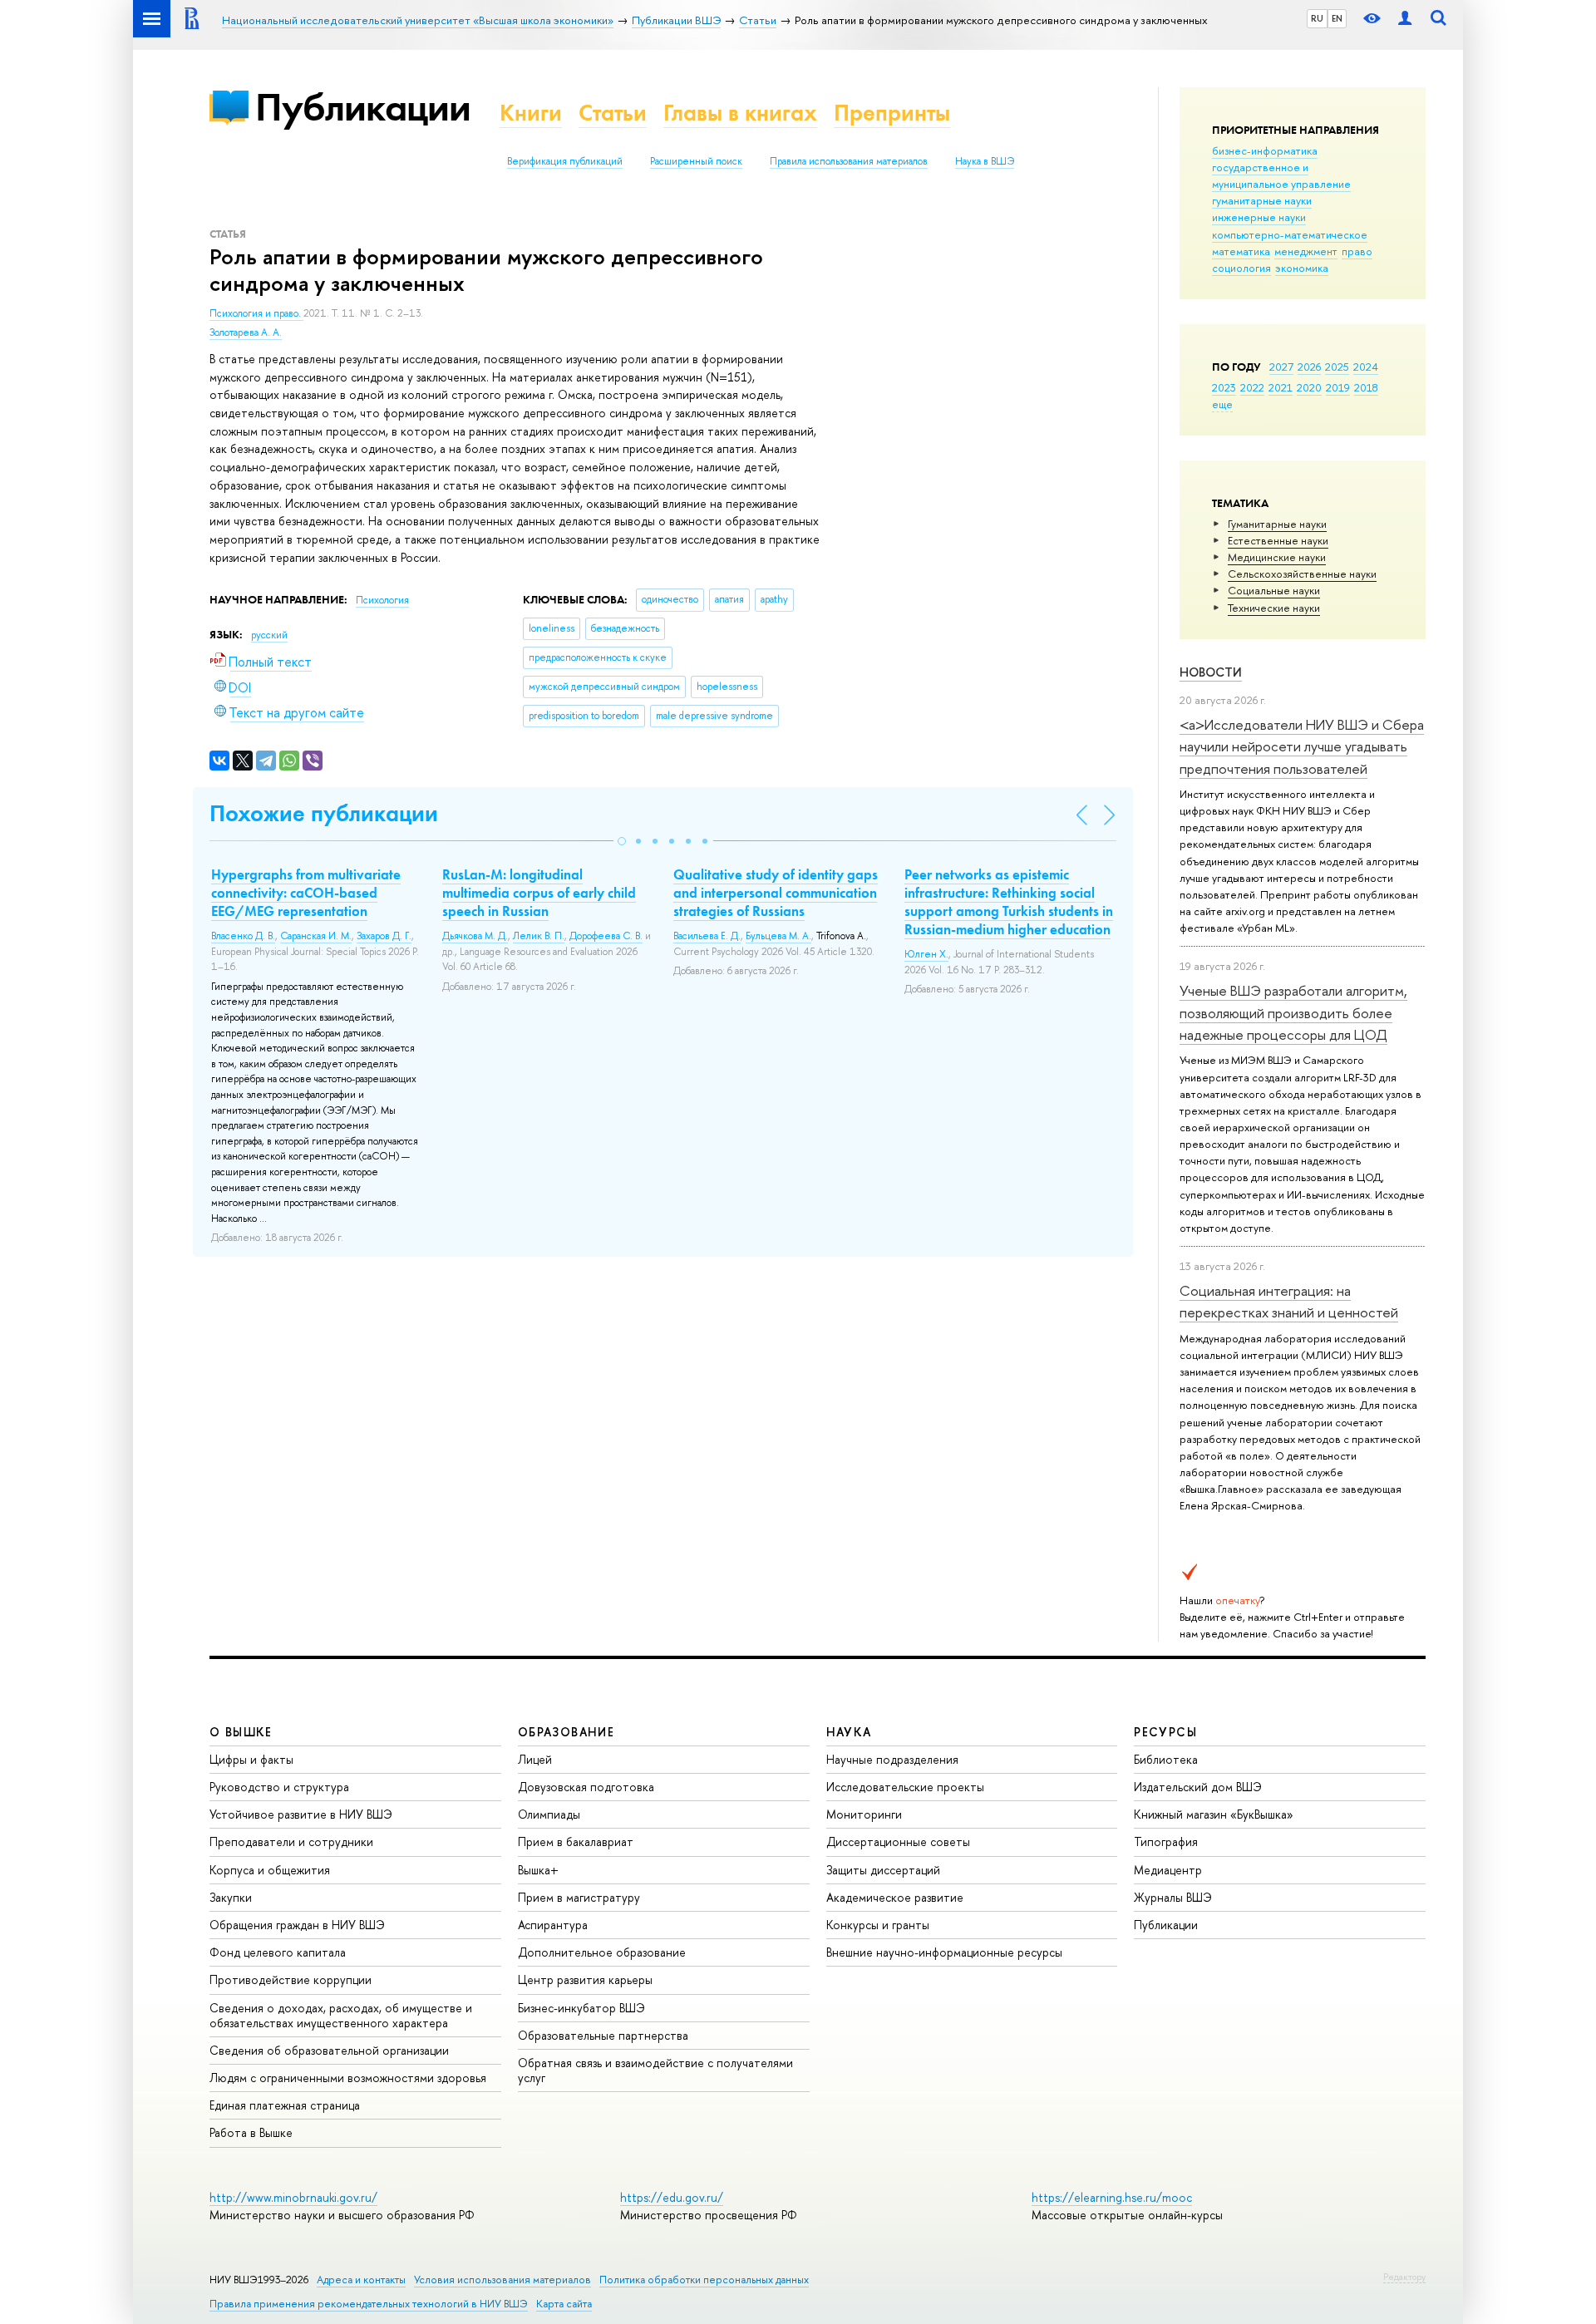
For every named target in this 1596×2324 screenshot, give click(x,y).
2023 (1224, 387)
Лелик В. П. (539, 936)
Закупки (231, 1897)
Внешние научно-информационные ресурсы (944, 1952)
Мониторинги (864, 1814)
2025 (1337, 367)
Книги (531, 113)
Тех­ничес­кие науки (1274, 608)
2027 (1281, 367)
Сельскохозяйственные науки (1302, 574)
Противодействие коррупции (291, 1979)
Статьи (613, 113)
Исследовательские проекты (905, 1787)
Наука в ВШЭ (985, 161)
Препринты (892, 113)
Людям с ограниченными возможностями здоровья (348, 2078)
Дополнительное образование (602, 1952)
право (1357, 251)
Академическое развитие (895, 1897)
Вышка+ (538, 1870)
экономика (1302, 268)
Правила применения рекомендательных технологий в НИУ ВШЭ (369, 2304)
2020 (1309, 387)
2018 (1366, 387)
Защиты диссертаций (883, 1870)
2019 (1338, 387)
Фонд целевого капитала (278, 1952)
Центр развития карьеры (585, 1979)
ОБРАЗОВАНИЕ (566, 1732)
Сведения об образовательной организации (329, 2050)
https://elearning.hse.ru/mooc (1112, 2197)
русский (269, 635)
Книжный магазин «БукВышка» (1214, 1814)
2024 (1366, 367)
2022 (1252, 387)
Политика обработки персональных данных (704, 2280)
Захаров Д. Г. (384, 936)
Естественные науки (1278, 540)
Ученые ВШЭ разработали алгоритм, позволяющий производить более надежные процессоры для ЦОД (1293, 1012)
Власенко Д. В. (243, 936)
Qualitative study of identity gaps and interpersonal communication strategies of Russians (776, 893)
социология (1241, 268)
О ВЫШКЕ (241, 1732)
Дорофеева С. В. (606, 936)
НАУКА (849, 1732)
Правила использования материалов (849, 161)
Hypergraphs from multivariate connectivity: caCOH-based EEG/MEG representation (306, 893)
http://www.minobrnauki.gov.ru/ (293, 2197)
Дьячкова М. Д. (475, 936)
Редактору (1404, 2277)
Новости (1211, 672)
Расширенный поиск (696, 161)
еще (1222, 404)
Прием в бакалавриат (576, 1841)
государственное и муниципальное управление (1281, 175)
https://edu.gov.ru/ (672, 2197)
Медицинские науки (1277, 557)
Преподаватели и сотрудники (291, 1841)
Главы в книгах (740, 113)
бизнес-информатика (1265, 150)
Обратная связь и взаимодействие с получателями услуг (655, 2070)
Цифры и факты (251, 1759)
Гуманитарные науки (1277, 524)
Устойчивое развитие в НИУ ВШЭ (301, 1814)
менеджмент (1306, 251)
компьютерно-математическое (1290, 234)
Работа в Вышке (251, 2132)
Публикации (363, 107)
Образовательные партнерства (603, 2035)
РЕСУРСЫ (1165, 1732)
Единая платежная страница (285, 2105)
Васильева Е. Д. (707, 936)
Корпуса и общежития (270, 1870)
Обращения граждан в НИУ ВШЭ (297, 1925)
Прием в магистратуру (579, 1897)
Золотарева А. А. (246, 332)
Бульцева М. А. (778, 936)
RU (1317, 18)
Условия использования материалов (502, 2280)
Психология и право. (256, 313)
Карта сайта (564, 2304)
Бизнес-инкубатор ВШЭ (581, 2008)
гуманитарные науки (1262, 200)
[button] (622, 841)
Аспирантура (553, 1925)
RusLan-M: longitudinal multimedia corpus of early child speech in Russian (539, 893)
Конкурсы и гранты (878, 1925)
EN (1337, 18)
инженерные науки (1259, 217)
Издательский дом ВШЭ (1198, 1787)
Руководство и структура (279, 1787)
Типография (1166, 1841)
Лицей (535, 1759)
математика (1241, 251)
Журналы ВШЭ (1173, 1897)
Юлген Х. (926, 954)
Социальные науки (1274, 590)
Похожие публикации (324, 813)
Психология (382, 600)
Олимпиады (549, 1814)
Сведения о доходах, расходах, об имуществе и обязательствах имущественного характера (341, 2015)
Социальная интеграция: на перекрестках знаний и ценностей (1289, 1301)
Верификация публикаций (565, 161)
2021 (1281, 387)
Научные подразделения (892, 1759)
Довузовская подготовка (586, 1787)
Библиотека (1166, 1759)
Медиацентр (1168, 1870)
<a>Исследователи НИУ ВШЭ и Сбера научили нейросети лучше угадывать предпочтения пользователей (1302, 746)
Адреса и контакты (361, 2280)
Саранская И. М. (316, 936)
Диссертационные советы (898, 1841)
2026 (1309, 367)
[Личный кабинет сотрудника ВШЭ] (1405, 19)
